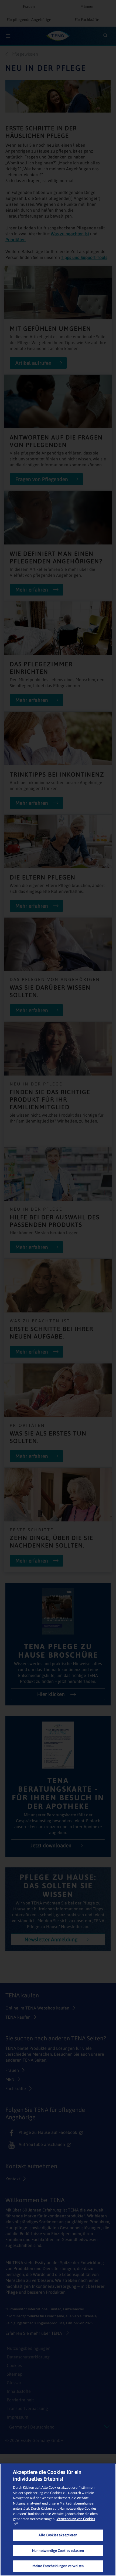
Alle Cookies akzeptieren (58, 2535)
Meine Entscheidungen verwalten (58, 2566)
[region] (58, 2520)
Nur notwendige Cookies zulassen (58, 2551)
